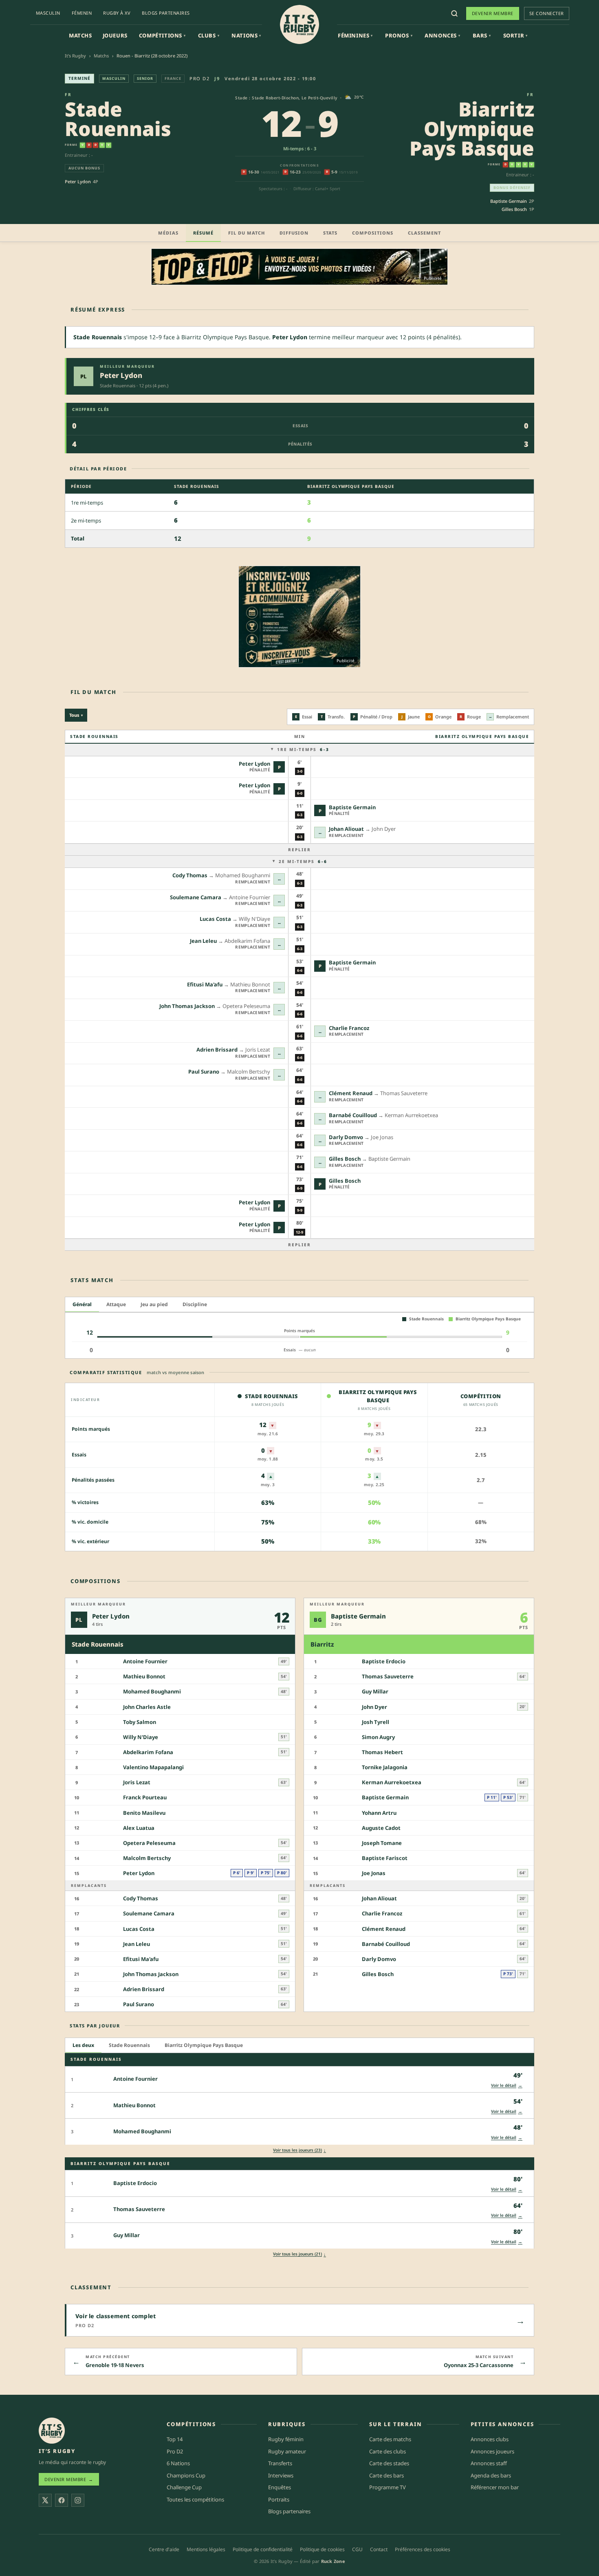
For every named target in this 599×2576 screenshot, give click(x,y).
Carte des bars (386, 2475)
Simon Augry (378, 1737)
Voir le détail (507, 2085)
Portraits (279, 2499)
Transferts (280, 2463)
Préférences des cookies (423, 2549)
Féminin (82, 13)
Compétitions (162, 35)
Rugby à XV (117, 13)
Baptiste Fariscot (385, 1858)
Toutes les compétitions (195, 2499)
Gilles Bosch (514, 209)
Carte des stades (389, 2463)
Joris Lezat (137, 1782)
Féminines (355, 35)
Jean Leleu (203, 941)
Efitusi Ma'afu (205, 984)
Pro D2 (199, 78)
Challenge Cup (184, 2487)
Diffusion (294, 233)
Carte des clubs (388, 2451)
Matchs (80, 35)
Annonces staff (489, 2463)
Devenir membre (493, 13)
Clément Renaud (351, 1093)
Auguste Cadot (381, 1827)
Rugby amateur (287, 2451)
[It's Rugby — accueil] (299, 24)
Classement (424, 233)
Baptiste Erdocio (384, 1661)
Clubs (209, 35)
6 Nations (178, 2463)
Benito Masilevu (144, 1812)
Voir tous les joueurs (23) (299, 2150)
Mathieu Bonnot (144, 1676)
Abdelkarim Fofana (148, 1752)
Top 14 (175, 2439)
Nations (246, 35)
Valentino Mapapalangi (153, 1767)
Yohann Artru (379, 1812)
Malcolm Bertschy (147, 1858)
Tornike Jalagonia (385, 1767)
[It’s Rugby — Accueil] (52, 2431)
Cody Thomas (190, 875)
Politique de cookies (322, 2549)
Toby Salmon (140, 1722)
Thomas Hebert (382, 1752)
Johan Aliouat (346, 829)
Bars (482, 35)
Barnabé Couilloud (353, 1115)
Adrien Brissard (217, 1050)
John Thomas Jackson (187, 1006)
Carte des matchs (390, 2439)
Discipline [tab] (195, 1304)
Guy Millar (375, 1691)
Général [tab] (82, 1304)
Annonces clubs (490, 2439)
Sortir (515, 35)
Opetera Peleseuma (149, 1843)
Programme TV (388, 2487)
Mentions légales (206, 2549)
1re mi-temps (303, 749)
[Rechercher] (454, 13)
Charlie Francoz (349, 1028)
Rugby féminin (286, 2439)
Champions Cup (186, 2475)
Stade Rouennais (118, 119)
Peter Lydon (78, 181)
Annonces (442, 35)
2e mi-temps (303, 861)
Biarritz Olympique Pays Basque (472, 128)
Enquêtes (280, 2487)
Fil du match (247, 233)
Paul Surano (204, 1072)
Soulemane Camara (196, 897)
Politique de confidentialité (263, 2549)
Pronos (399, 35)
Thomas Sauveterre (388, 1676)
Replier (299, 850)
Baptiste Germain (509, 201)
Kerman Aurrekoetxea (392, 1782)
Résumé (203, 233)
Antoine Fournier (145, 1661)
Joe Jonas (374, 1873)
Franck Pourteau (145, 1797)
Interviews (281, 2475)
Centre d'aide (164, 2549)
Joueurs (115, 35)
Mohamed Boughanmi (152, 1691)
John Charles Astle (147, 1706)
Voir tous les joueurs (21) (299, 2254)
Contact (379, 2549)
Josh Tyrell (375, 1722)
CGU (357, 2549)
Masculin (48, 13)
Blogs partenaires (166, 13)
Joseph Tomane (382, 1843)
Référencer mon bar (495, 2487)
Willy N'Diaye (141, 1737)
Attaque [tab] (116, 1304)
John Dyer (374, 1706)
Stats (330, 233)
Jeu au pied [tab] (154, 1304)
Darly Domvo (346, 1137)
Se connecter (547, 13)
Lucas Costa (215, 919)
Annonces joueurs (492, 2451)
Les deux (83, 2045)
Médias (168, 233)
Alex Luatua (139, 1827)
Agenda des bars (491, 2475)
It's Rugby (75, 56)
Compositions (373, 233)
